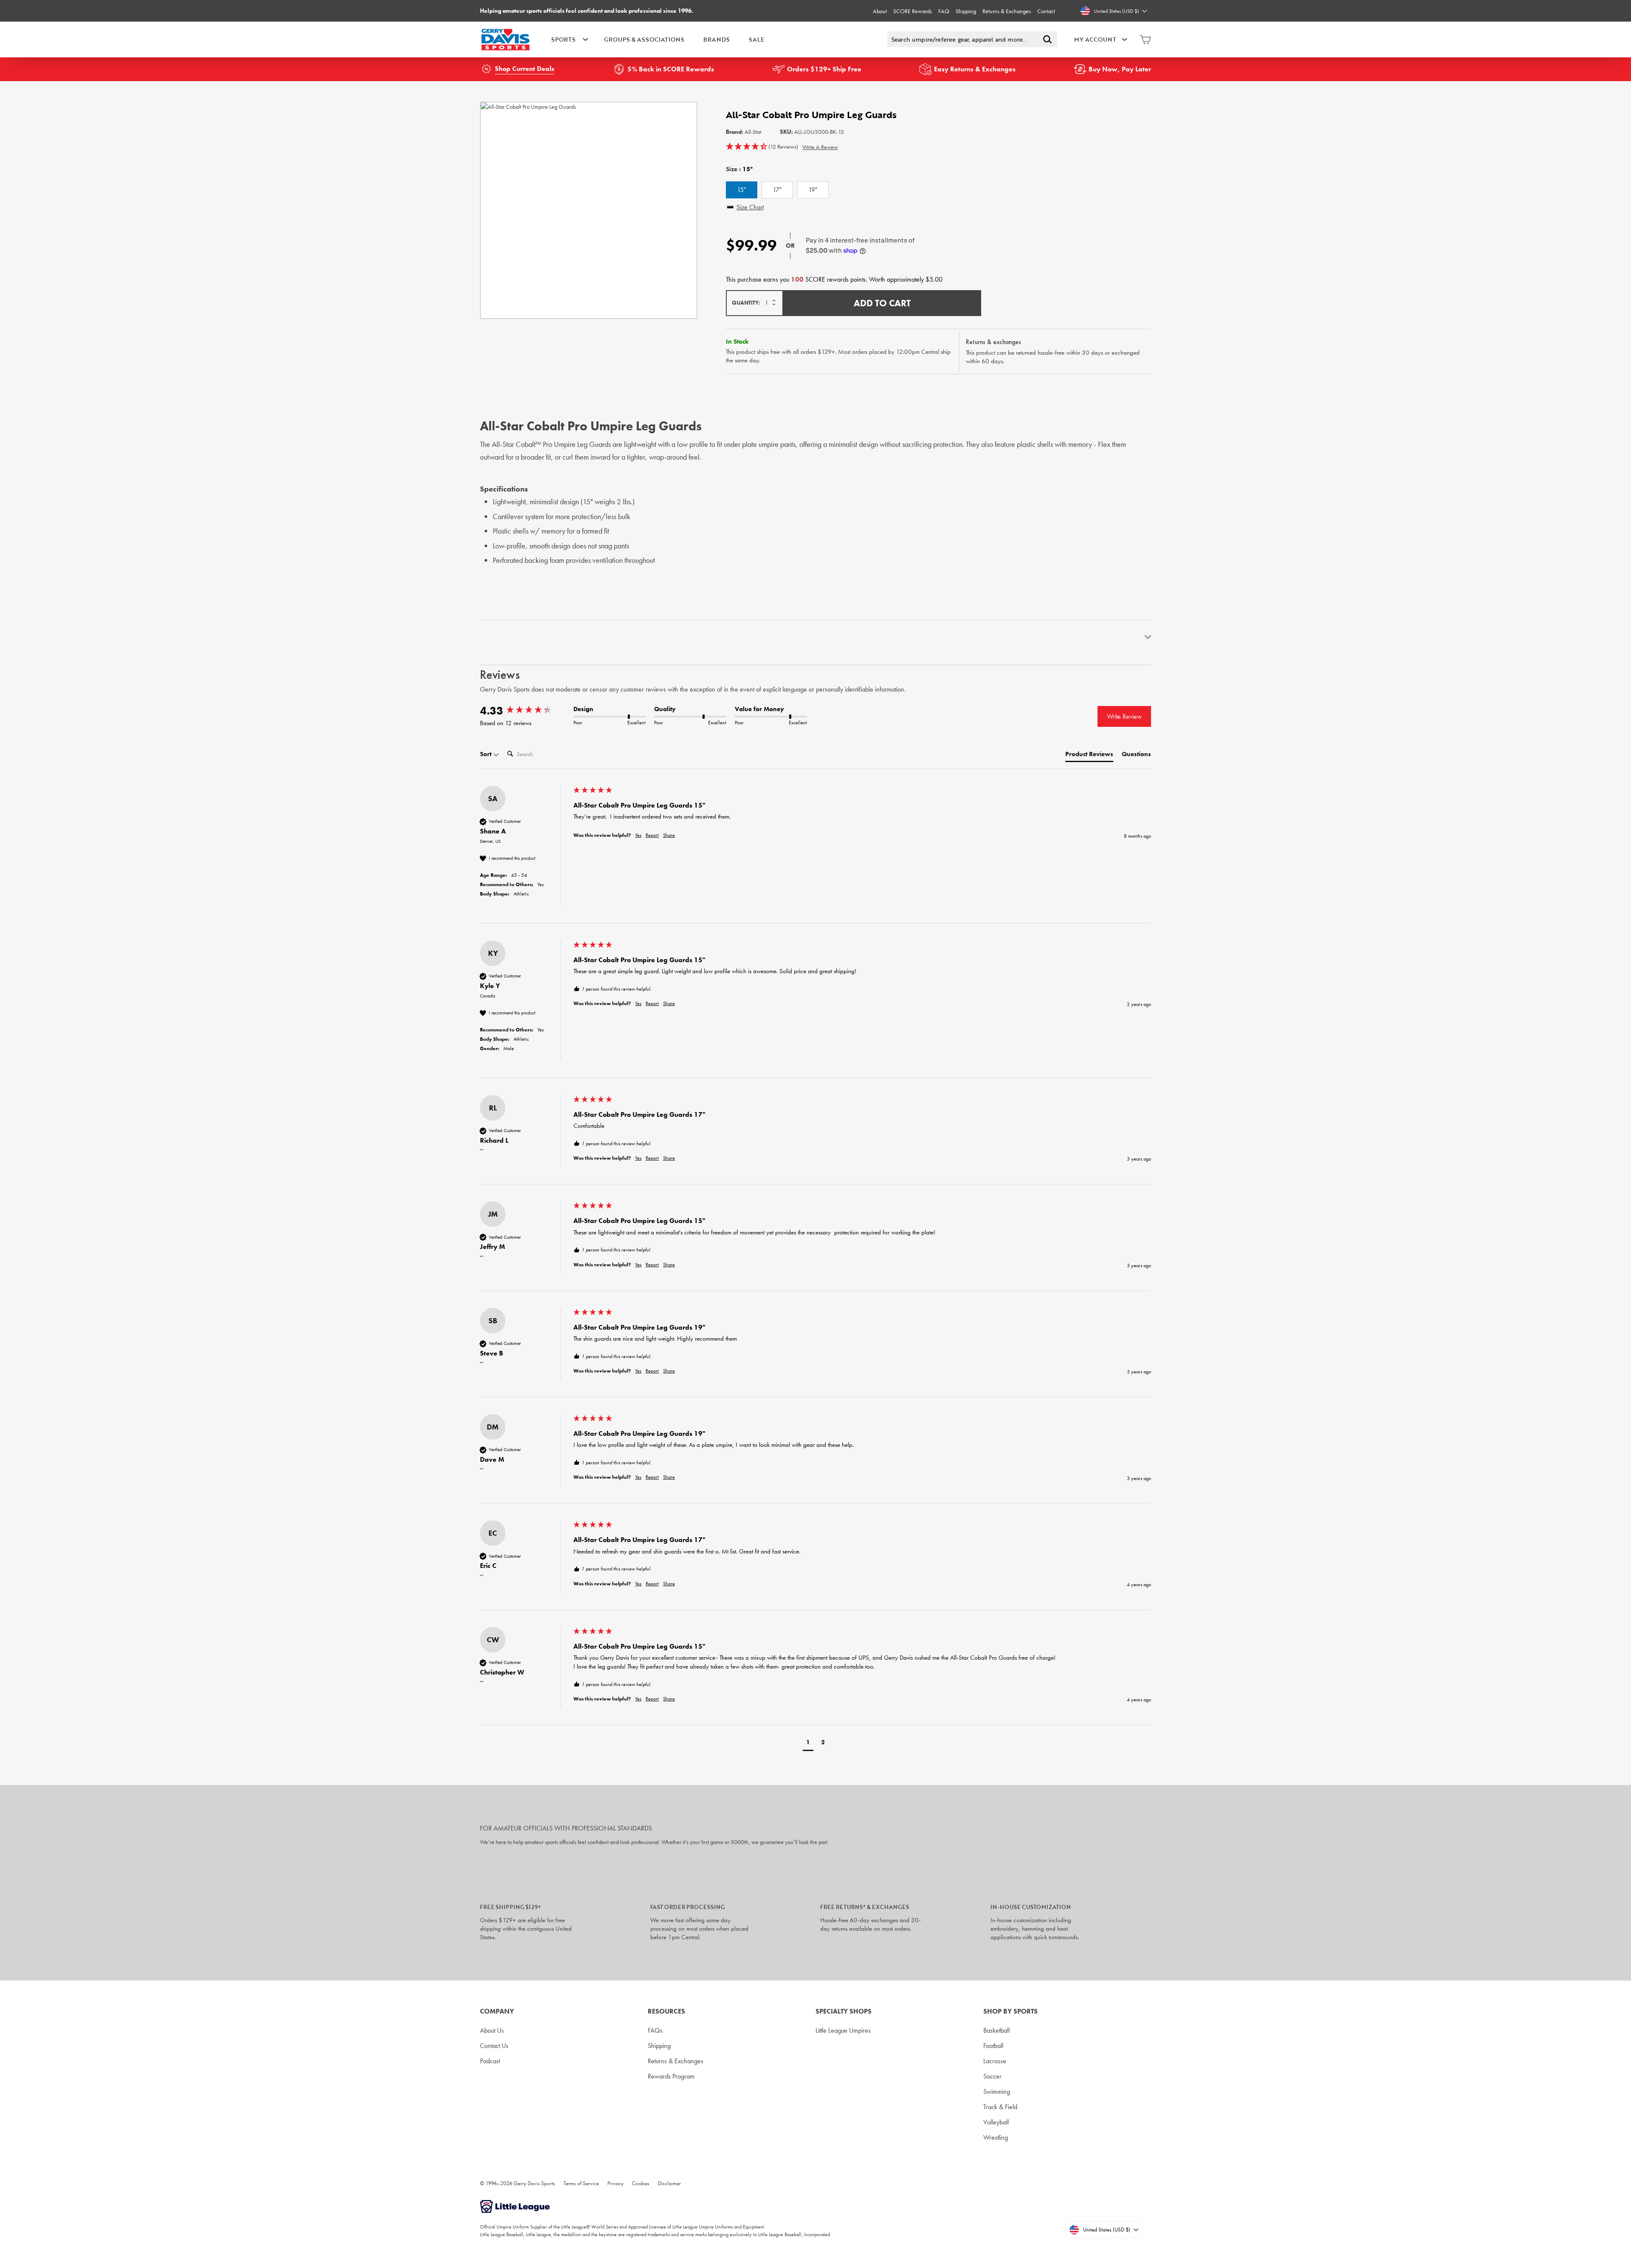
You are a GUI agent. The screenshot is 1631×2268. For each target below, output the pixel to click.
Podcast (490, 2061)
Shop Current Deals (525, 69)
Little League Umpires (843, 2030)
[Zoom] (589, 210)
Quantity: (746, 303)
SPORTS (563, 39)
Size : (739, 169)
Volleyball (996, 2122)
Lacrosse (995, 2061)
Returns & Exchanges (1007, 11)
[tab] (1089, 756)
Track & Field (1000, 2107)
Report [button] (652, 835)
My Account (1095, 39)
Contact (1046, 11)
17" (777, 190)
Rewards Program (671, 2076)
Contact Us (494, 2046)
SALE (756, 39)
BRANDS (717, 39)
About (880, 11)
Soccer (992, 2076)
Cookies (641, 2183)
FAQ (944, 11)
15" (741, 190)
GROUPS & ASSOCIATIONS (644, 39)
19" (813, 190)
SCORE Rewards (913, 11)
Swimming (997, 2091)
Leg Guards (594, 444)
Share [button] (669, 835)
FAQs (655, 2030)
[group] (525, 711)
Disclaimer (669, 2183)
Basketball (996, 2030)
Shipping (966, 11)
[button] (762, 147)
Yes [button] (638, 835)
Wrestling (996, 2137)
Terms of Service (581, 2183)
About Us (492, 2030)
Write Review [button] (1124, 716)
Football (993, 2046)
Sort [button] (487, 754)
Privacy (615, 2183)
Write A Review (820, 147)
